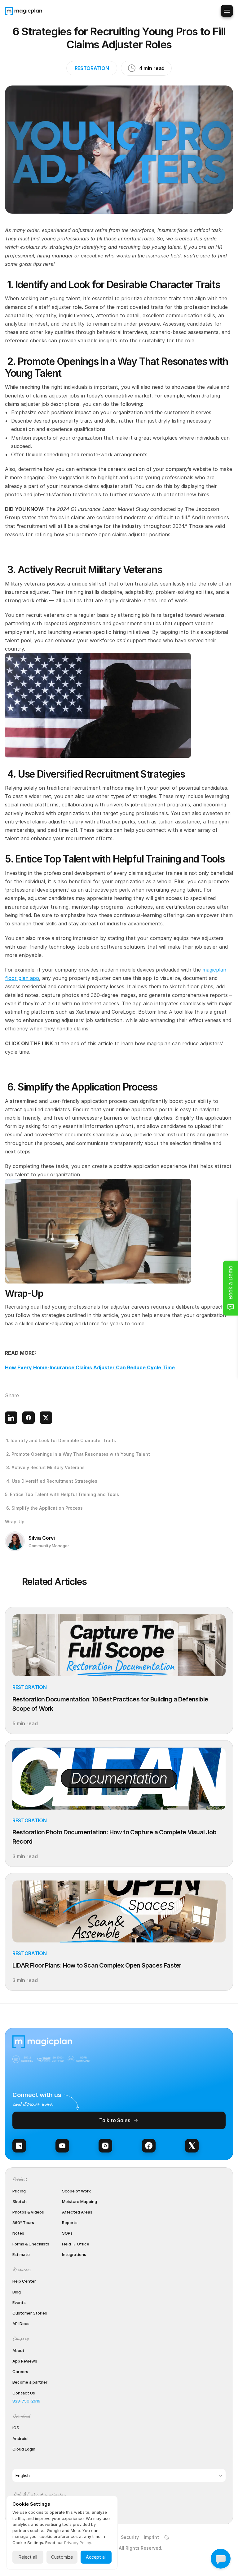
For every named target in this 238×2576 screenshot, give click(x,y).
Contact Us (24, 2393)
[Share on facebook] (29, 1418)
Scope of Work (76, 2191)
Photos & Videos (28, 2212)
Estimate (21, 2254)
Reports (70, 2223)
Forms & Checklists (31, 2244)
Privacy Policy (77, 2543)
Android (20, 2438)
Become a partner (30, 2382)
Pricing (19, 2191)
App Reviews (25, 2361)
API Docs (21, 2324)
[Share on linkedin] (11, 1418)
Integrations (74, 2254)
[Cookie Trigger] (167, 2537)
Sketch (20, 2201)
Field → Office (76, 2244)
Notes (18, 2233)
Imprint (151, 2537)
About (18, 2350)
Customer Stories (30, 2313)
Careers (20, 2372)
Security (130, 2537)
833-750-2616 (26, 2401)
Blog (17, 2292)
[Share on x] (46, 1418)
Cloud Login (24, 2449)
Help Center (24, 2281)
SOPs (67, 2233)
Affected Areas (77, 2212)
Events (19, 2302)
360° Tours (23, 2223)
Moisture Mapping (79, 2201)
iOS (16, 2428)
